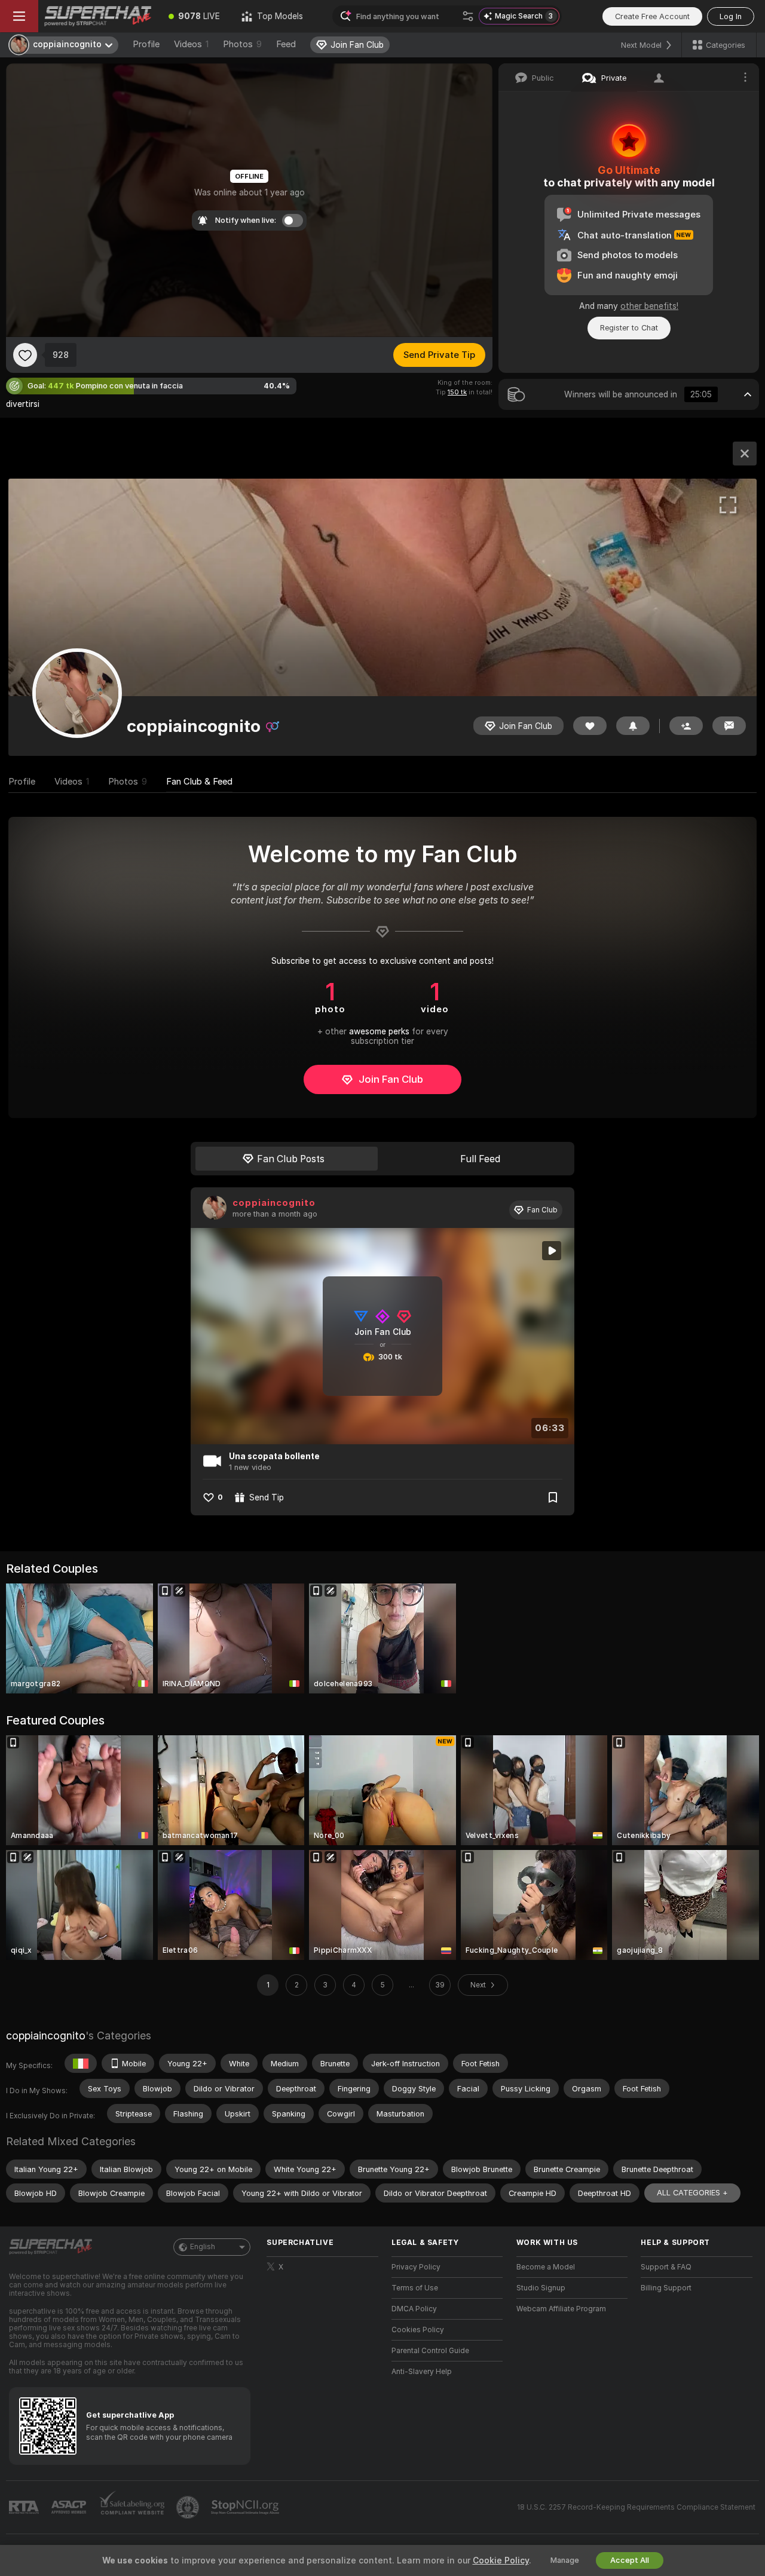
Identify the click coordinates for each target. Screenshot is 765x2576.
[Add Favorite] (25, 355)
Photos (242, 44)
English (203, 2247)
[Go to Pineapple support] (189, 2507)
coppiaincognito (274, 1203)
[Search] (468, 16)
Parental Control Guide (430, 2351)
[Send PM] (729, 726)
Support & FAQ (666, 2267)
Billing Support (666, 2288)
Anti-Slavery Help (422, 2372)
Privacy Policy (416, 2267)
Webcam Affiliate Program (561, 2309)
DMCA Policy (414, 2309)
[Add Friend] (686, 726)
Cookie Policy (501, 2560)
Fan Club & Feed (199, 782)
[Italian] (81, 2063)
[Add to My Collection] (553, 1497)
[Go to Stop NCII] (246, 2507)
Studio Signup (541, 2288)
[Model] (745, 454)
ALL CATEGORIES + (692, 2193)
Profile (146, 44)
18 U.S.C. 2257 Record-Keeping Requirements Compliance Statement (636, 2507)
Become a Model (546, 2267)
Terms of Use (415, 2288)
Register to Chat (629, 328)
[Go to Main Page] (98, 16)
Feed (286, 44)
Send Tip (267, 1497)
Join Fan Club (391, 1079)
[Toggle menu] (19, 16)
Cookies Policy (418, 2330)
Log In (731, 16)
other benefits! (649, 306)
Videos (191, 44)
